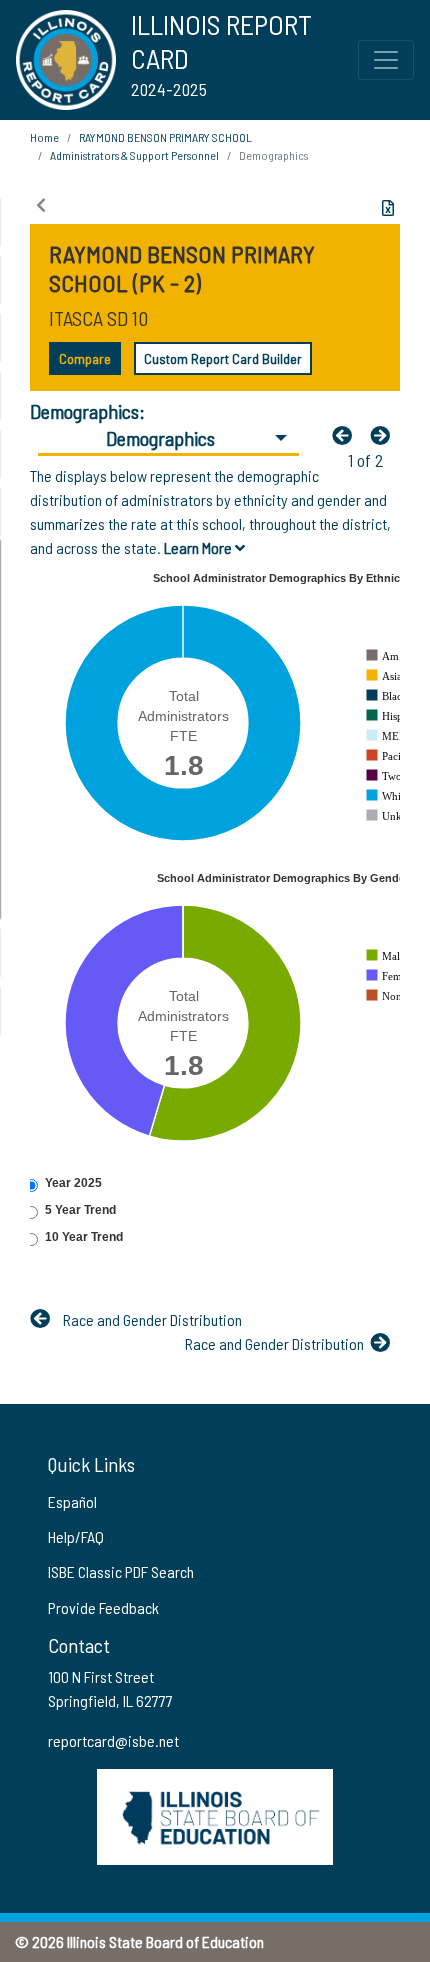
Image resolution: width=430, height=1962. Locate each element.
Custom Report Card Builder (223, 358)
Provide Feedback (103, 1607)
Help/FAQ (76, 1536)
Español (72, 1501)
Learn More (199, 547)
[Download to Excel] (388, 208)
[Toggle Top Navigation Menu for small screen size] (386, 60)
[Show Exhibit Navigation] (41, 205)
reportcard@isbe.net (113, 1740)
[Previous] (347, 435)
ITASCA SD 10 (98, 318)
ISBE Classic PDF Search (121, 1571)
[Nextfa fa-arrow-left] (385, 435)
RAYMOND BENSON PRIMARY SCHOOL (165, 137)
